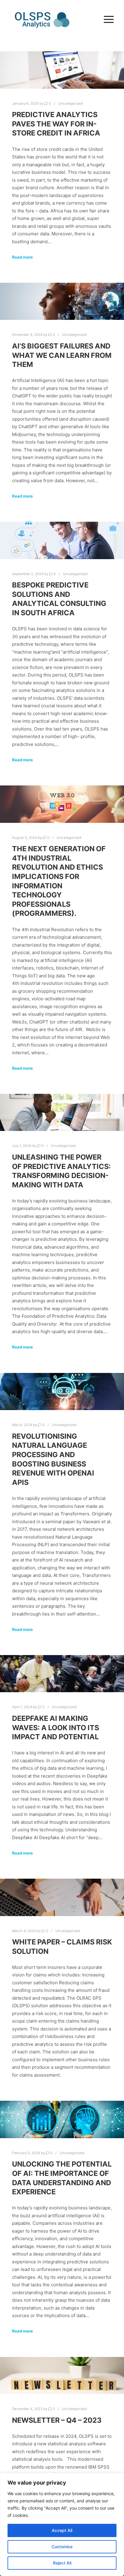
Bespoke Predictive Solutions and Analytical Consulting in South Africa (59, 599)
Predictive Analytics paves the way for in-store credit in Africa (56, 124)
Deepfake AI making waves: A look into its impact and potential (56, 1727)
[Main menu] (107, 20)
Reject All (62, 2563)
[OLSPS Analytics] (42, 20)
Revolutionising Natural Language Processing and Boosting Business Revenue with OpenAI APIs (53, 1459)
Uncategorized (70, 103)
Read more (22, 257)
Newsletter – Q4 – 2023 (57, 2420)
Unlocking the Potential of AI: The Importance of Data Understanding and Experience (62, 2178)
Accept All (62, 2530)
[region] (62, 2524)
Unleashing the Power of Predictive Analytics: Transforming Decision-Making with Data (61, 1171)
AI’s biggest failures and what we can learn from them (62, 355)
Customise (62, 2547)
